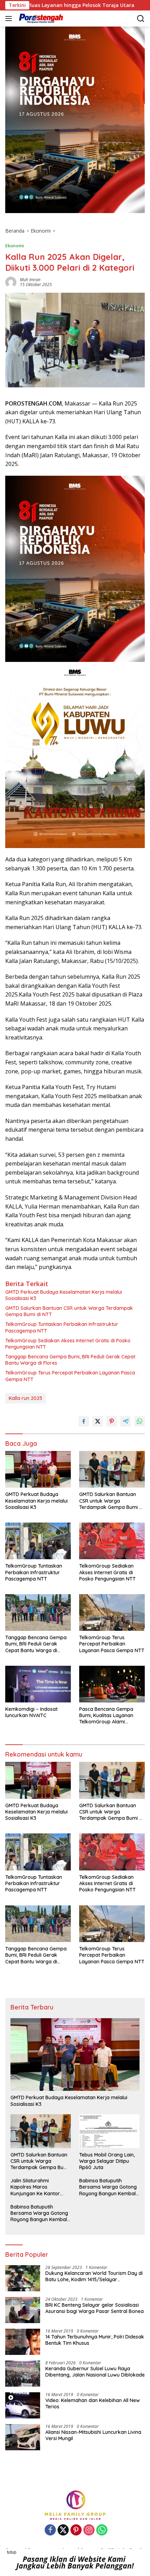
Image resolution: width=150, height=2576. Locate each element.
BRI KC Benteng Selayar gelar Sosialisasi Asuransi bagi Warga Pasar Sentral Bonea (95, 2308)
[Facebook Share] (84, 1421)
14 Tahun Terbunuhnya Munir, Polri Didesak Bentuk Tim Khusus (95, 2340)
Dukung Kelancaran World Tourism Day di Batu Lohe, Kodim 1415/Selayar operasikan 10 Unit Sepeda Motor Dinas (94, 2276)
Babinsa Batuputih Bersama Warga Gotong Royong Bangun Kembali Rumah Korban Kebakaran (108, 2187)
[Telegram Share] (126, 1421)
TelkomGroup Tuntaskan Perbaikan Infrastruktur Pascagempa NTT (62, 1327)
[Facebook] (50, 2530)
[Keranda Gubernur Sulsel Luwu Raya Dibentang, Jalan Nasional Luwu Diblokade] (23, 2374)
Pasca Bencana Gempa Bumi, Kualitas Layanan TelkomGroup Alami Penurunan (106, 1716)
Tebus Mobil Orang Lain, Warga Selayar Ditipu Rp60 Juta (107, 2161)
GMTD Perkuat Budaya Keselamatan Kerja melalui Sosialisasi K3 (64, 1295)
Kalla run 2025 (25, 1398)
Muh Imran (30, 280)
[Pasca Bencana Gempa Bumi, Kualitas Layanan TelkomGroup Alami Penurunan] (112, 1684)
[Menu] (10, 19)
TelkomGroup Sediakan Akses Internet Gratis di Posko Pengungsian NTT (68, 1344)
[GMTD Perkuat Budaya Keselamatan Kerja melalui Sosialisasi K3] (38, 1469)
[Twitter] (63, 2530)
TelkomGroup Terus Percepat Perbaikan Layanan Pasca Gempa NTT (70, 1376)
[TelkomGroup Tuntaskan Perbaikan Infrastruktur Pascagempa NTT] (38, 1541)
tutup (12, 2552)
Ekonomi (15, 246)
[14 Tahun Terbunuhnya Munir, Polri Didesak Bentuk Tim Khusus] (23, 2342)
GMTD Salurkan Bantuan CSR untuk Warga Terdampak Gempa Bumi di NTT (69, 1311)
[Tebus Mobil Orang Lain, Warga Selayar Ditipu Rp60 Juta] (109, 2131)
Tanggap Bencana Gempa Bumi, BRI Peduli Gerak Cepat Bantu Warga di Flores (70, 1360)
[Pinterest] (76, 2530)
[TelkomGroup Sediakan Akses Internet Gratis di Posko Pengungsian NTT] (112, 1541)
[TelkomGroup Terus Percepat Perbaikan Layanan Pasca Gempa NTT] (112, 1612)
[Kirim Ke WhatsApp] (140, 1421)
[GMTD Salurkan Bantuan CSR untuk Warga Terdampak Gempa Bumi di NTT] (112, 1469)
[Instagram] (89, 2530)
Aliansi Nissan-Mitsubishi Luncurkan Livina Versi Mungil (93, 2435)
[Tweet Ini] (98, 1421)
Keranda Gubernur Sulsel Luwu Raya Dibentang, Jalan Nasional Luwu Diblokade (95, 2372)
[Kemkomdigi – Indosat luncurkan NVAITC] (38, 1684)
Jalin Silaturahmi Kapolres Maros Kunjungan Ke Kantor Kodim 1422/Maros (35, 2187)
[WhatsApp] (102, 2530)
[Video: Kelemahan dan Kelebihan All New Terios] (23, 2405)
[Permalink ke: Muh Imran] (11, 282)
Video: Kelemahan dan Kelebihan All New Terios (93, 2403)
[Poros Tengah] (40, 19)
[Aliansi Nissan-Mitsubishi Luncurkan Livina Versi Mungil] (23, 2437)
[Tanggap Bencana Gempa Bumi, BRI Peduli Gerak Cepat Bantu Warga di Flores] (38, 1612)
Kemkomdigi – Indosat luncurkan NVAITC (31, 1712)
